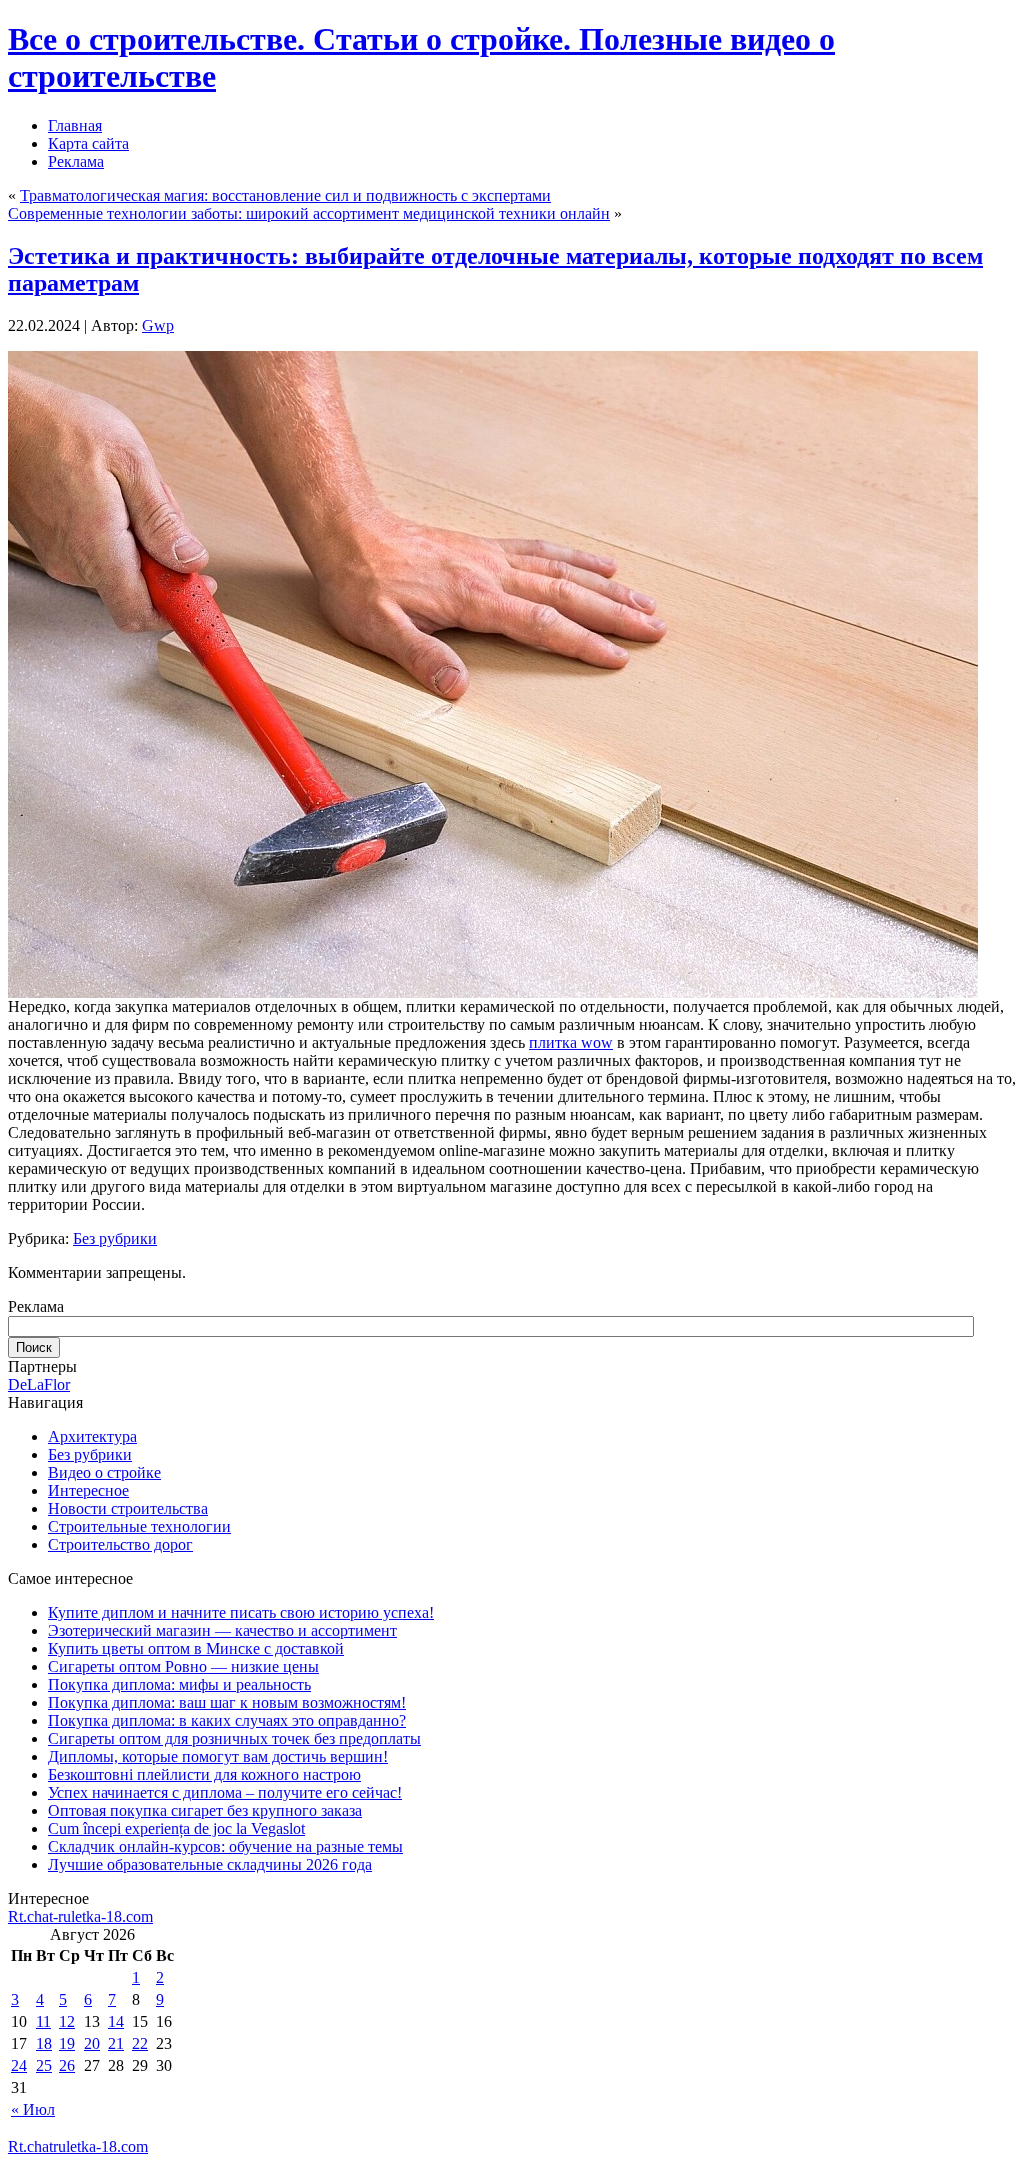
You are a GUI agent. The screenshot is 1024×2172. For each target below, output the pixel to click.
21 (116, 2043)
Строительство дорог (120, 1544)
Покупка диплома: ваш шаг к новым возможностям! (227, 1702)
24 (19, 2065)
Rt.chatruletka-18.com (78, 2146)
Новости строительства (128, 1508)
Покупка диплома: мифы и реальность (179, 1684)
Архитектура (92, 1436)
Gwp (158, 325)
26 (67, 2065)
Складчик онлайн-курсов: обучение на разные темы (225, 1846)
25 (44, 2065)
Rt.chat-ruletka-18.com (80, 1916)
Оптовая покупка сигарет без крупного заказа (205, 1810)
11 (43, 2021)
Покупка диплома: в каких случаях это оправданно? (227, 1720)
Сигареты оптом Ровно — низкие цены (183, 1666)
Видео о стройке (104, 1472)
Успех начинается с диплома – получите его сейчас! (225, 1792)
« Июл (33, 2109)
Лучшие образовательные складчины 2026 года (210, 1864)
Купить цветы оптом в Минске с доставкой (196, 1648)
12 (67, 2021)
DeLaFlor (39, 1384)
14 (116, 2021)
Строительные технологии (139, 1526)
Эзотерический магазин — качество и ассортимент (222, 1630)
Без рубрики (115, 1238)
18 (44, 2043)
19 (67, 2043)
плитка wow (571, 1042)
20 (92, 2043)
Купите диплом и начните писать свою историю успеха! (241, 1612)
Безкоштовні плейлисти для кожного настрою (204, 1774)
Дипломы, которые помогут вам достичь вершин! (218, 1756)
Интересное (88, 1490)
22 (140, 2043)
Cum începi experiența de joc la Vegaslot (176, 1828)
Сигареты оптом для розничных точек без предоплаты (234, 1738)
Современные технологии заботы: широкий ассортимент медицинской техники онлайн (309, 213)
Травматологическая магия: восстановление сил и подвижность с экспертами (285, 195)
